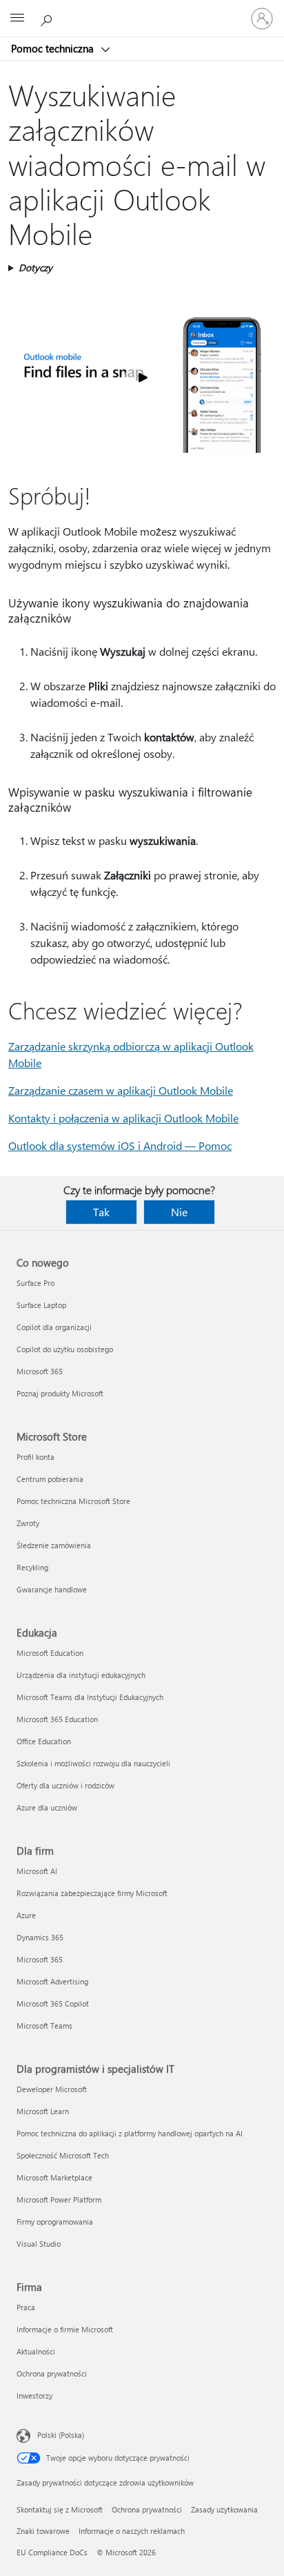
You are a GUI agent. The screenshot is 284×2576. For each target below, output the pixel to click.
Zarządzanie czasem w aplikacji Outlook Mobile (121, 1090)
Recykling (32, 1567)
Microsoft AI (37, 1871)
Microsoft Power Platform (59, 2199)
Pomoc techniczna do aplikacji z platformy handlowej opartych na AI (130, 2133)
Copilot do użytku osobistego (65, 1349)
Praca (26, 2307)
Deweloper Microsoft (52, 2089)
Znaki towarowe (43, 2531)
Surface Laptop (41, 1305)
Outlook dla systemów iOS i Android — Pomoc (120, 1145)
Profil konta (35, 1457)
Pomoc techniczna (54, 48)
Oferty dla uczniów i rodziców (65, 1785)
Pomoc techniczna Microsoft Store (73, 1501)
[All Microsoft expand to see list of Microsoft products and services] (17, 19)
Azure (26, 1915)
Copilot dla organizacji (54, 1327)
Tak (101, 1212)
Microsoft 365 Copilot (53, 2003)
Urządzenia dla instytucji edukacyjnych (81, 1675)
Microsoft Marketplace (54, 2177)
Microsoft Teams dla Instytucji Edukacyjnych (90, 1697)
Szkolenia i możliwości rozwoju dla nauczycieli (93, 1763)
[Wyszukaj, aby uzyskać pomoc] (48, 18)
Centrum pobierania (50, 1479)
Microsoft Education (50, 1653)
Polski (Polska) (61, 2435)
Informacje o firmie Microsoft (65, 2329)
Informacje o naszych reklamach (132, 2531)
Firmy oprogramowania (55, 2222)
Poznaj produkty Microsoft (60, 1393)
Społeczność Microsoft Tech (63, 2155)
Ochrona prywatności (52, 2373)
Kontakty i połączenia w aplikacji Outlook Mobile (123, 1118)
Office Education (44, 1741)
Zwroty (28, 1523)
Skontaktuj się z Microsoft (60, 2509)
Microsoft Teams (44, 2026)
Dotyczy (35, 267)
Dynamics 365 (40, 1937)
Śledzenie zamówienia (54, 1545)
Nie (179, 1212)
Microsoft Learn (43, 2111)
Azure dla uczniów (47, 1807)
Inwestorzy (34, 2396)
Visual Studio (39, 2244)
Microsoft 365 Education (57, 1719)
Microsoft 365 (40, 1371)
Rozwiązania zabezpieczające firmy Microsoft (92, 1893)
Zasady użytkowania (224, 2509)
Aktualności (36, 2351)
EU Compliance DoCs (52, 2552)
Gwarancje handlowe (52, 1589)
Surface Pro (35, 1283)
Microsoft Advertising (52, 1981)
